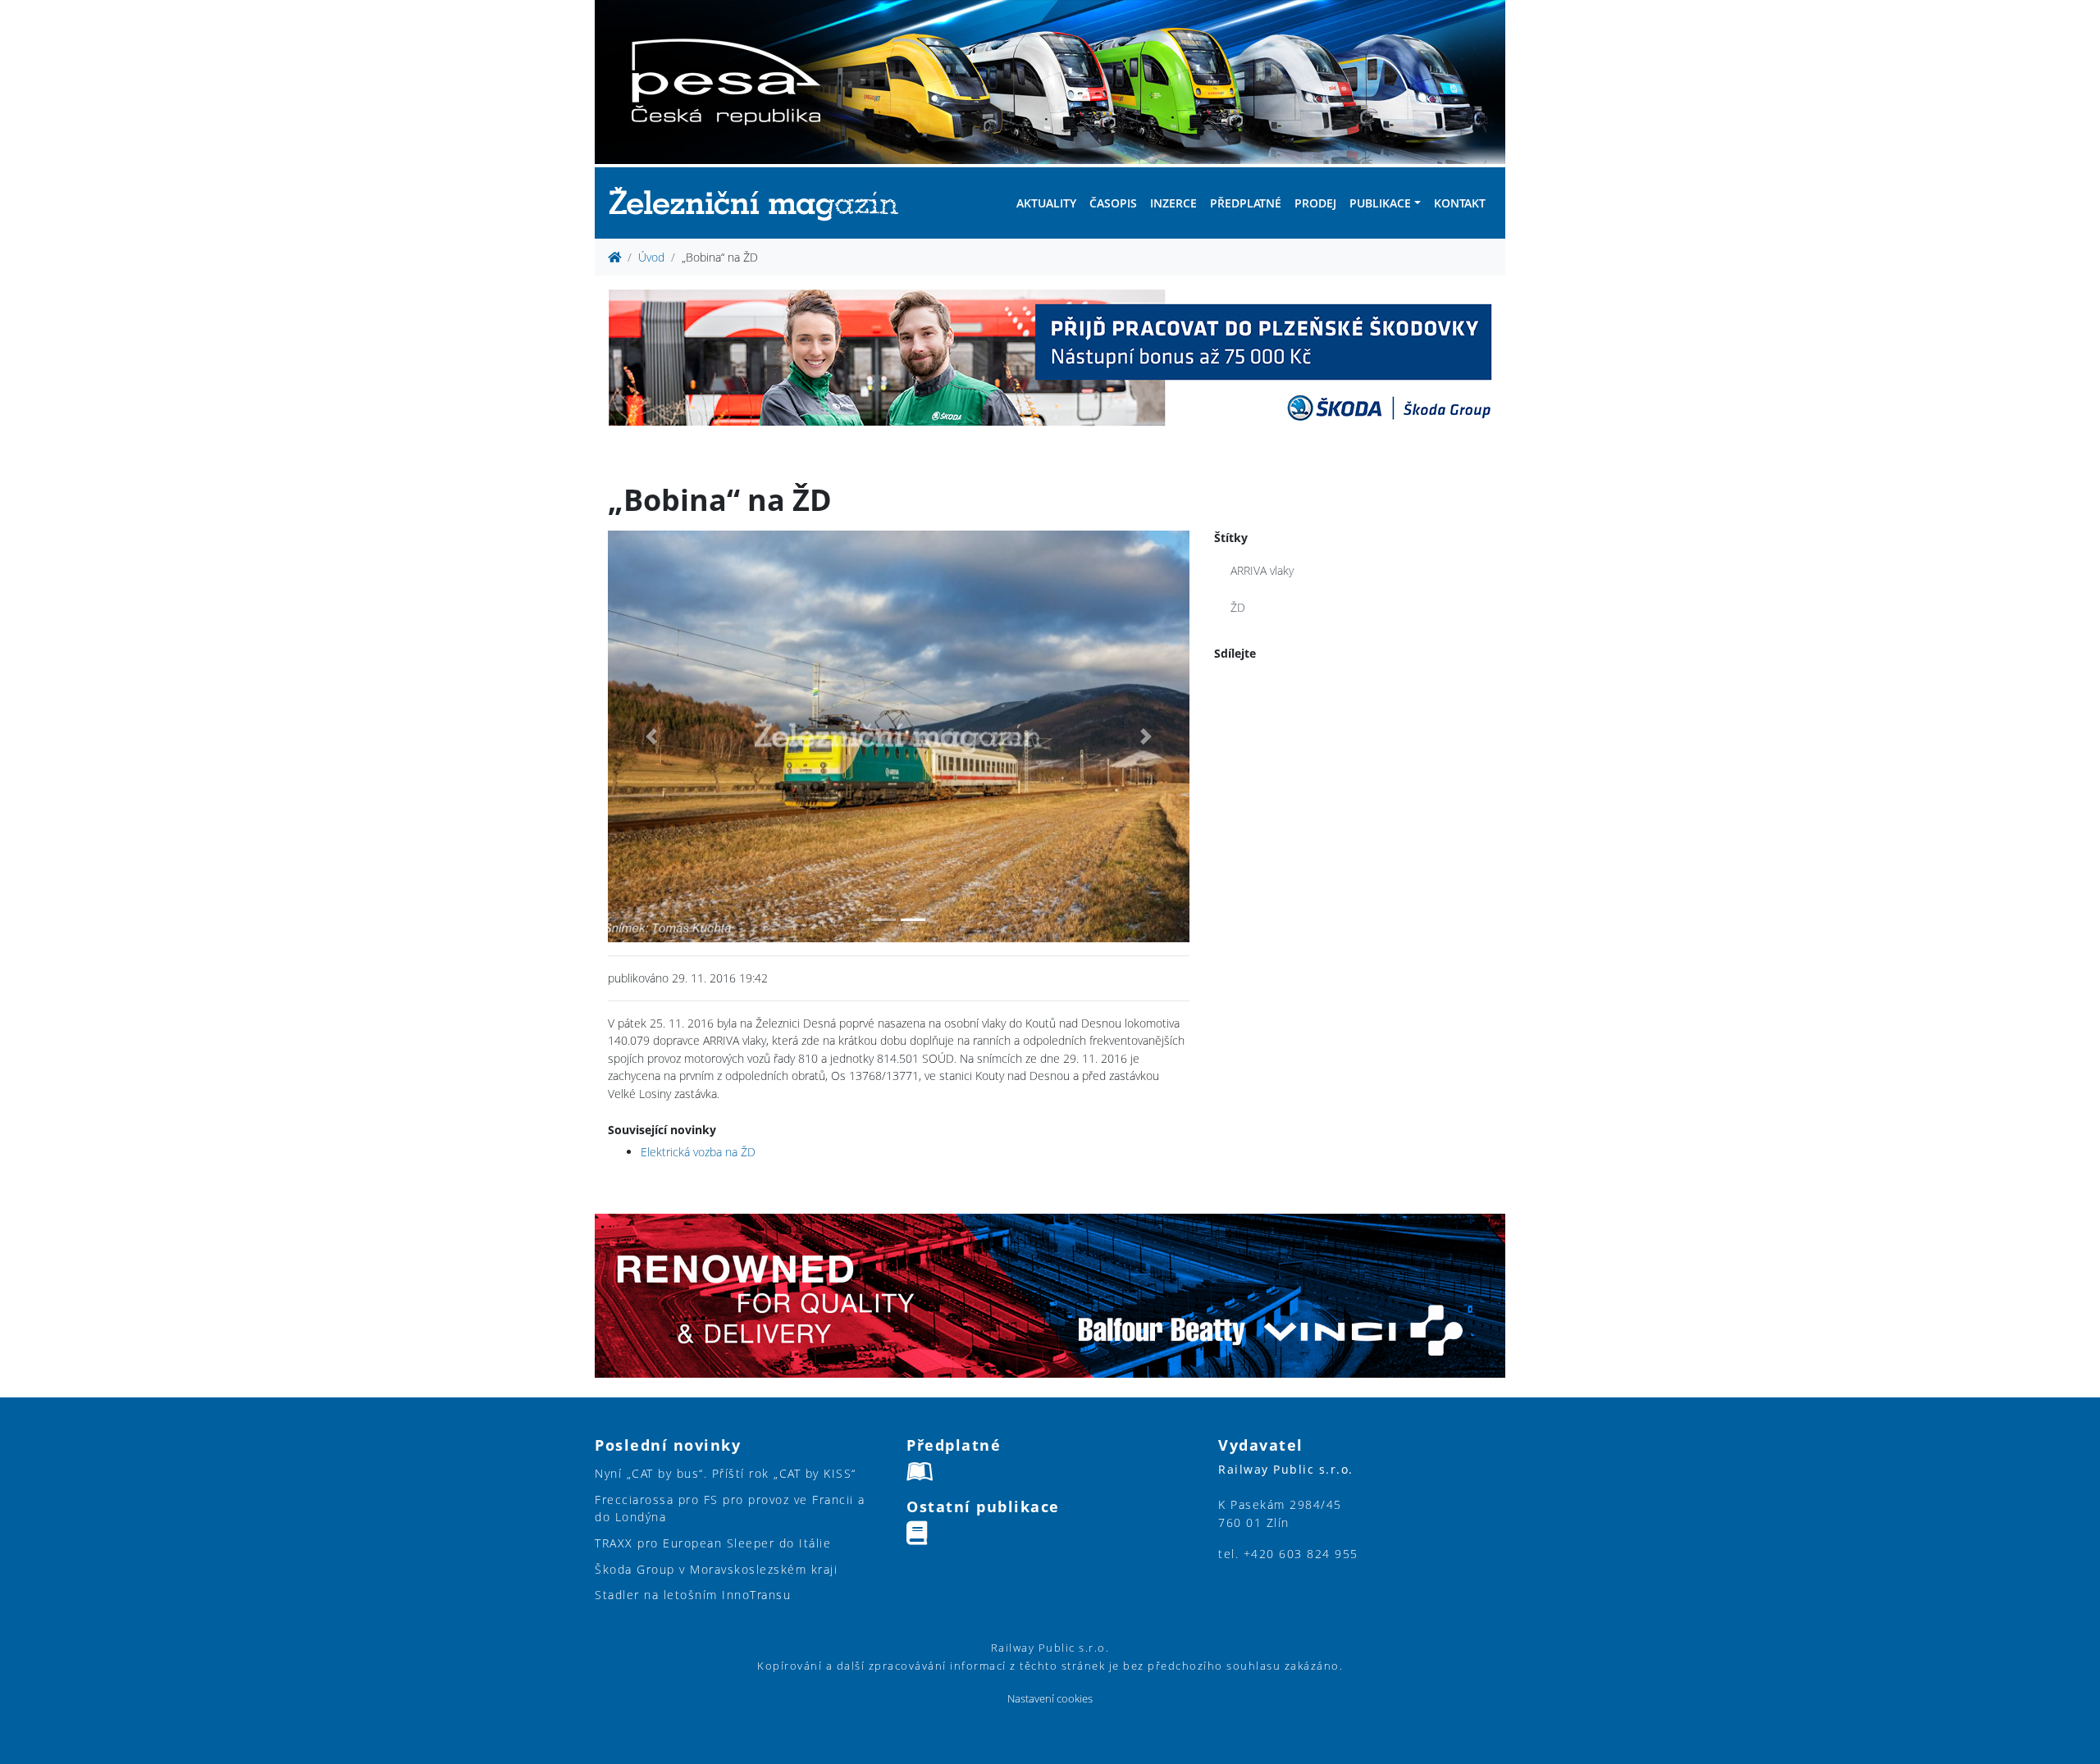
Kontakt (1460, 203)
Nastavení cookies (1050, 1699)
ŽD (1238, 607)
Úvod (651, 257)
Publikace (1380, 203)
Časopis (1113, 203)
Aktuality (1046, 203)
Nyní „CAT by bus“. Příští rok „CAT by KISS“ (726, 1473)
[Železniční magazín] (760, 203)
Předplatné (1246, 203)
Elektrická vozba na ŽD (698, 1152)
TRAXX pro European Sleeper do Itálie (713, 1543)
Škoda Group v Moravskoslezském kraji (716, 1569)
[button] (651, 736)
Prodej (1315, 203)
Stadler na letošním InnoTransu (693, 1595)
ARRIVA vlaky (1262, 570)
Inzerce (1173, 203)
